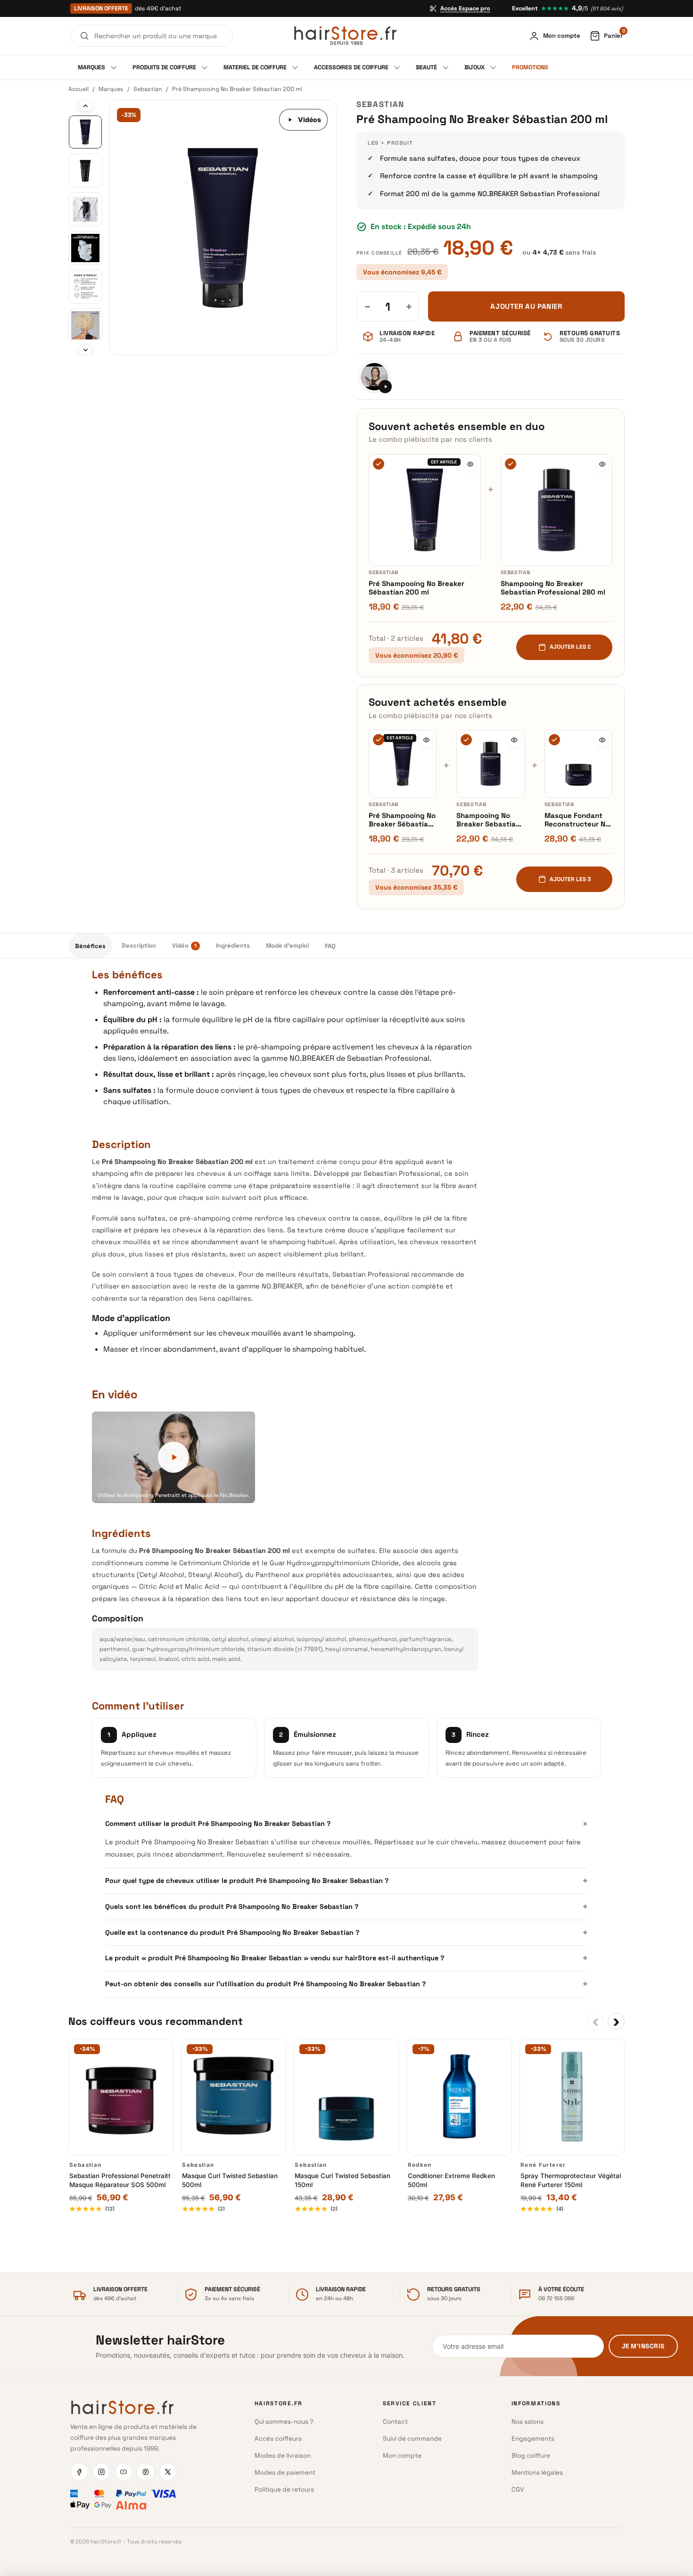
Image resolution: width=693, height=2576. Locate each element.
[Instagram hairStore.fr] (101, 2472)
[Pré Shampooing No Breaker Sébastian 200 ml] (425, 510)
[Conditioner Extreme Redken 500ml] (459, 2097)
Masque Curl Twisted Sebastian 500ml (230, 2180)
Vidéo (184, 946)
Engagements (533, 2439)
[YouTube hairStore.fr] (124, 2472)
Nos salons (528, 2422)
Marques (111, 89)
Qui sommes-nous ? (284, 2422)
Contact (395, 2422)
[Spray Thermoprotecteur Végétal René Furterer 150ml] (572, 2097)
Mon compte (402, 2456)
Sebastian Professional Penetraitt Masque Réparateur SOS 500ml (120, 2180)
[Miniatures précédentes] (85, 106)
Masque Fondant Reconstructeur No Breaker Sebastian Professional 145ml (577, 820)
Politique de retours (284, 2489)
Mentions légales (537, 2473)
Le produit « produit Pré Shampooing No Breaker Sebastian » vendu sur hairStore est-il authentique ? (346, 1958)
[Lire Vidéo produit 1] (374, 377)
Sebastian (148, 89)
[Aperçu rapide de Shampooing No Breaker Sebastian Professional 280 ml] (602, 464)
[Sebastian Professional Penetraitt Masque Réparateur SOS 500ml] (121, 2097)
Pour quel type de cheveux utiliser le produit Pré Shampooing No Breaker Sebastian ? (346, 1881)
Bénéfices (90, 946)
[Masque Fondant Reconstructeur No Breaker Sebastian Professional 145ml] (578, 764)
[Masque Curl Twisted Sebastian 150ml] (346, 2097)
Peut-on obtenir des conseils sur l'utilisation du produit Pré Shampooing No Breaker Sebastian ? (346, 1984)
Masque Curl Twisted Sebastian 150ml (342, 2180)
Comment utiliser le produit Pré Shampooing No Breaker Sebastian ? (346, 1823)
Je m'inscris (643, 2346)
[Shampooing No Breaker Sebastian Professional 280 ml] (557, 510)
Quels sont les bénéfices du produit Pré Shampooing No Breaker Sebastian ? (346, 1907)
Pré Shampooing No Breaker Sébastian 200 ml (417, 588)
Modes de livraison (283, 2456)
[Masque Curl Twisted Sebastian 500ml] (234, 2097)
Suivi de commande (412, 2439)
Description (139, 946)
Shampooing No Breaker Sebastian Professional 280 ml (553, 588)
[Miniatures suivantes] (85, 350)
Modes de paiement (285, 2473)
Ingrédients (233, 946)
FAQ (330, 946)
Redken (420, 2165)
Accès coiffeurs (278, 2439)
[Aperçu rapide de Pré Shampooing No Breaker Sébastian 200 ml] (470, 464)
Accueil (78, 89)
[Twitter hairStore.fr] (168, 2472)
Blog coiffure (531, 2456)
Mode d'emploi (287, 946)
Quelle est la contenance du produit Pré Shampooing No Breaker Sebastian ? (346, 1932)
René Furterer (543, 2165)
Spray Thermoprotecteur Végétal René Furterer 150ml (571, 2180)
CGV (518, 2489)
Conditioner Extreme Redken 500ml (451, 2180)
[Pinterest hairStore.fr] (146, 2472)
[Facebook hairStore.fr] (79, 2472)
